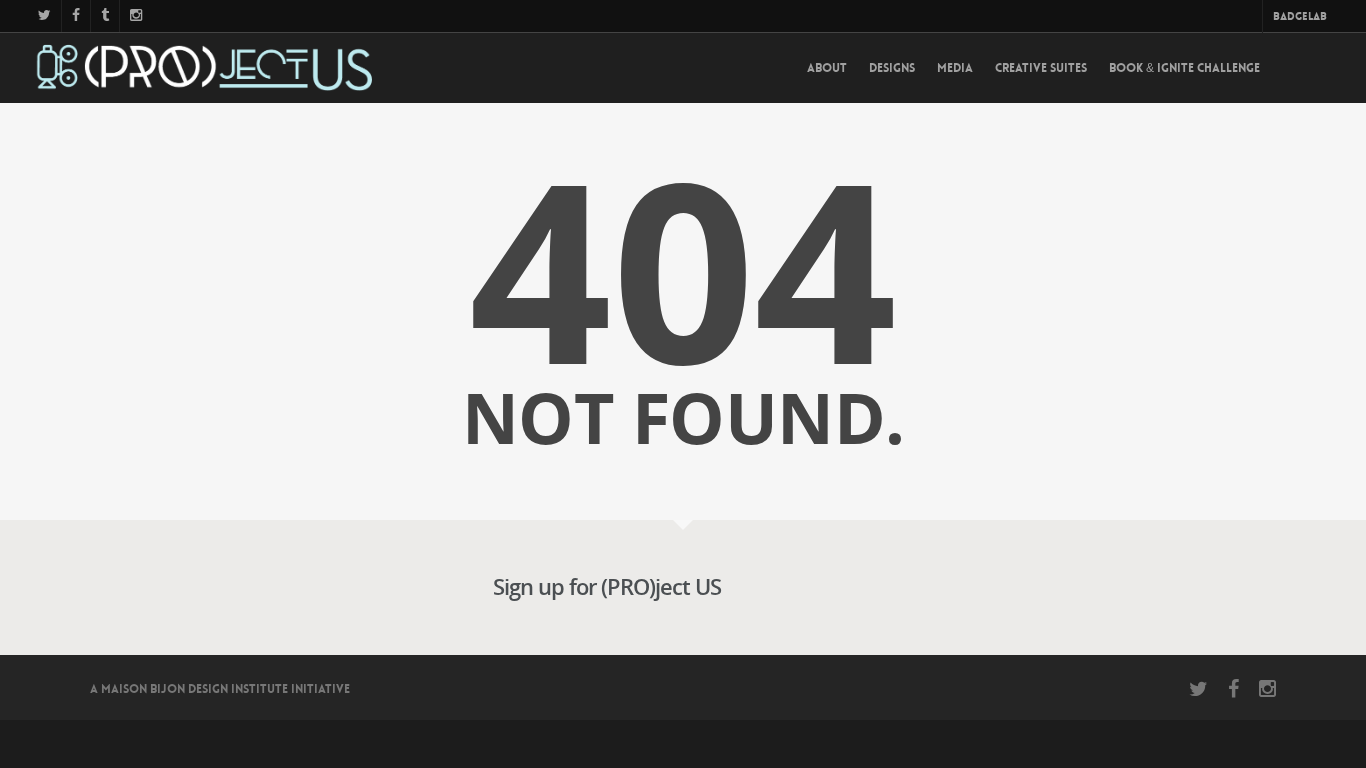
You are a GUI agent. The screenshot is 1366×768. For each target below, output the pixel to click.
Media (955, 68)
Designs (892, 68)
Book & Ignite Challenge (1184, 68)
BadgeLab (1300, 16)
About (827, 68)
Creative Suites (1041, 68)
